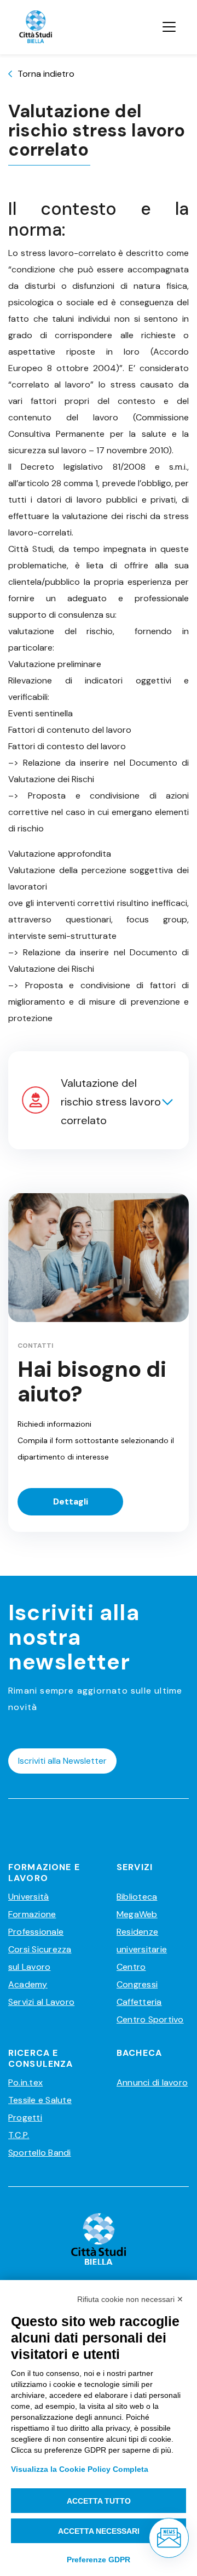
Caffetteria (139, 2002)
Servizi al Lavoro (41, 2002)
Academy (28, 1984)
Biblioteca (137, 1897)
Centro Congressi (137, 1976)
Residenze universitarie (142, 1940)
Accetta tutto (99, 2501)
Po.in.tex (25, 2082)
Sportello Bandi (40, 2153)
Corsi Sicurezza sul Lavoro (40, 1958)
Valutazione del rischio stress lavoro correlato (111, 1102)
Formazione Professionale (36, 1923)
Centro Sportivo (150, 2019)
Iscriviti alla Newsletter (62, 1761)
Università (28, 1897)
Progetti (25, 2118)
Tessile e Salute (40, 2100)
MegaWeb (137, 1914)
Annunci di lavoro (152, 2082)
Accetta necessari (99, 2531)
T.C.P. (19, 2135)
